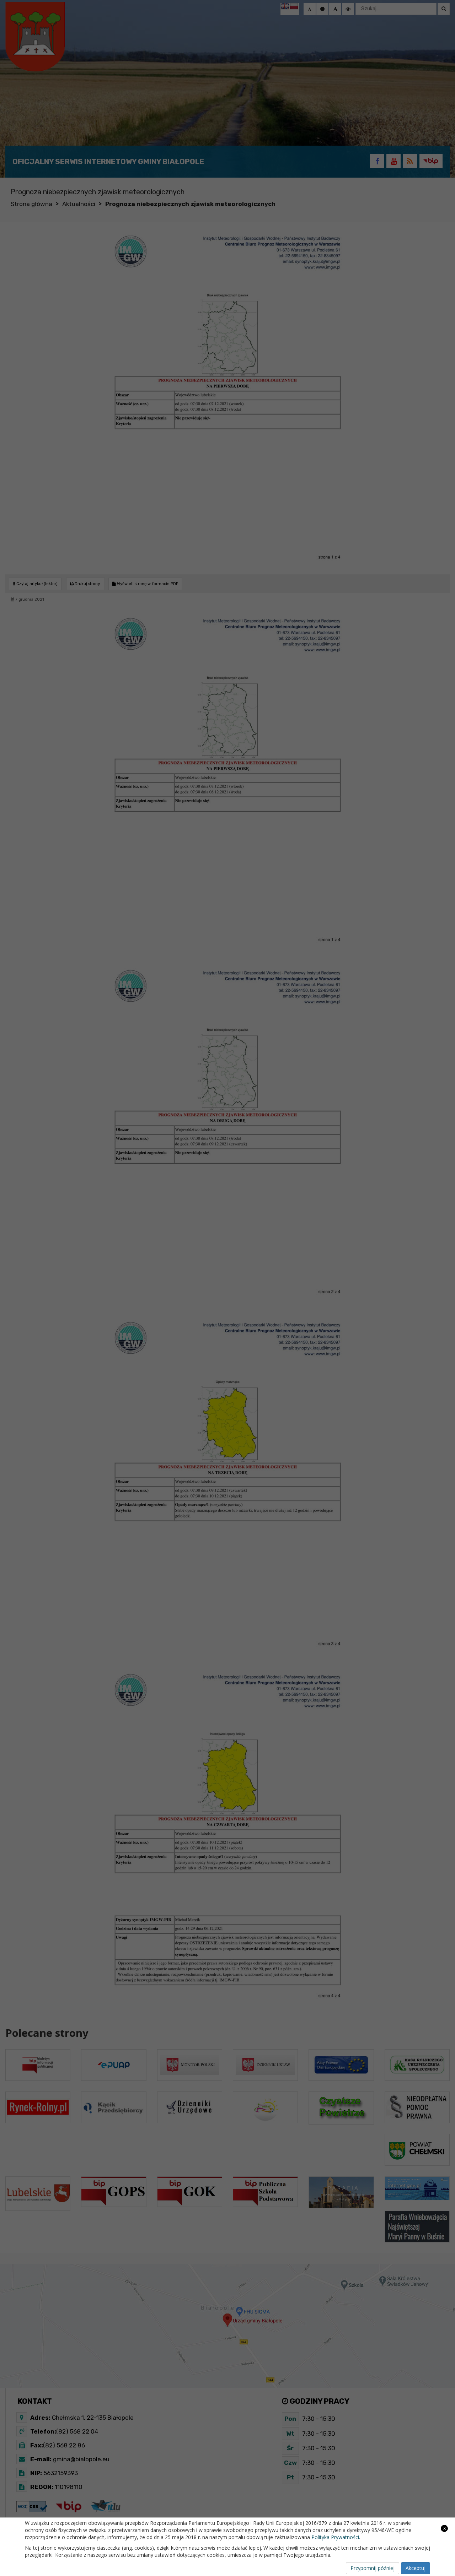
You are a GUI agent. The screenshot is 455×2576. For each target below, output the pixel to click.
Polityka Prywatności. (336, 2537)
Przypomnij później (373, 2568)
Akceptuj (416, 2568)
